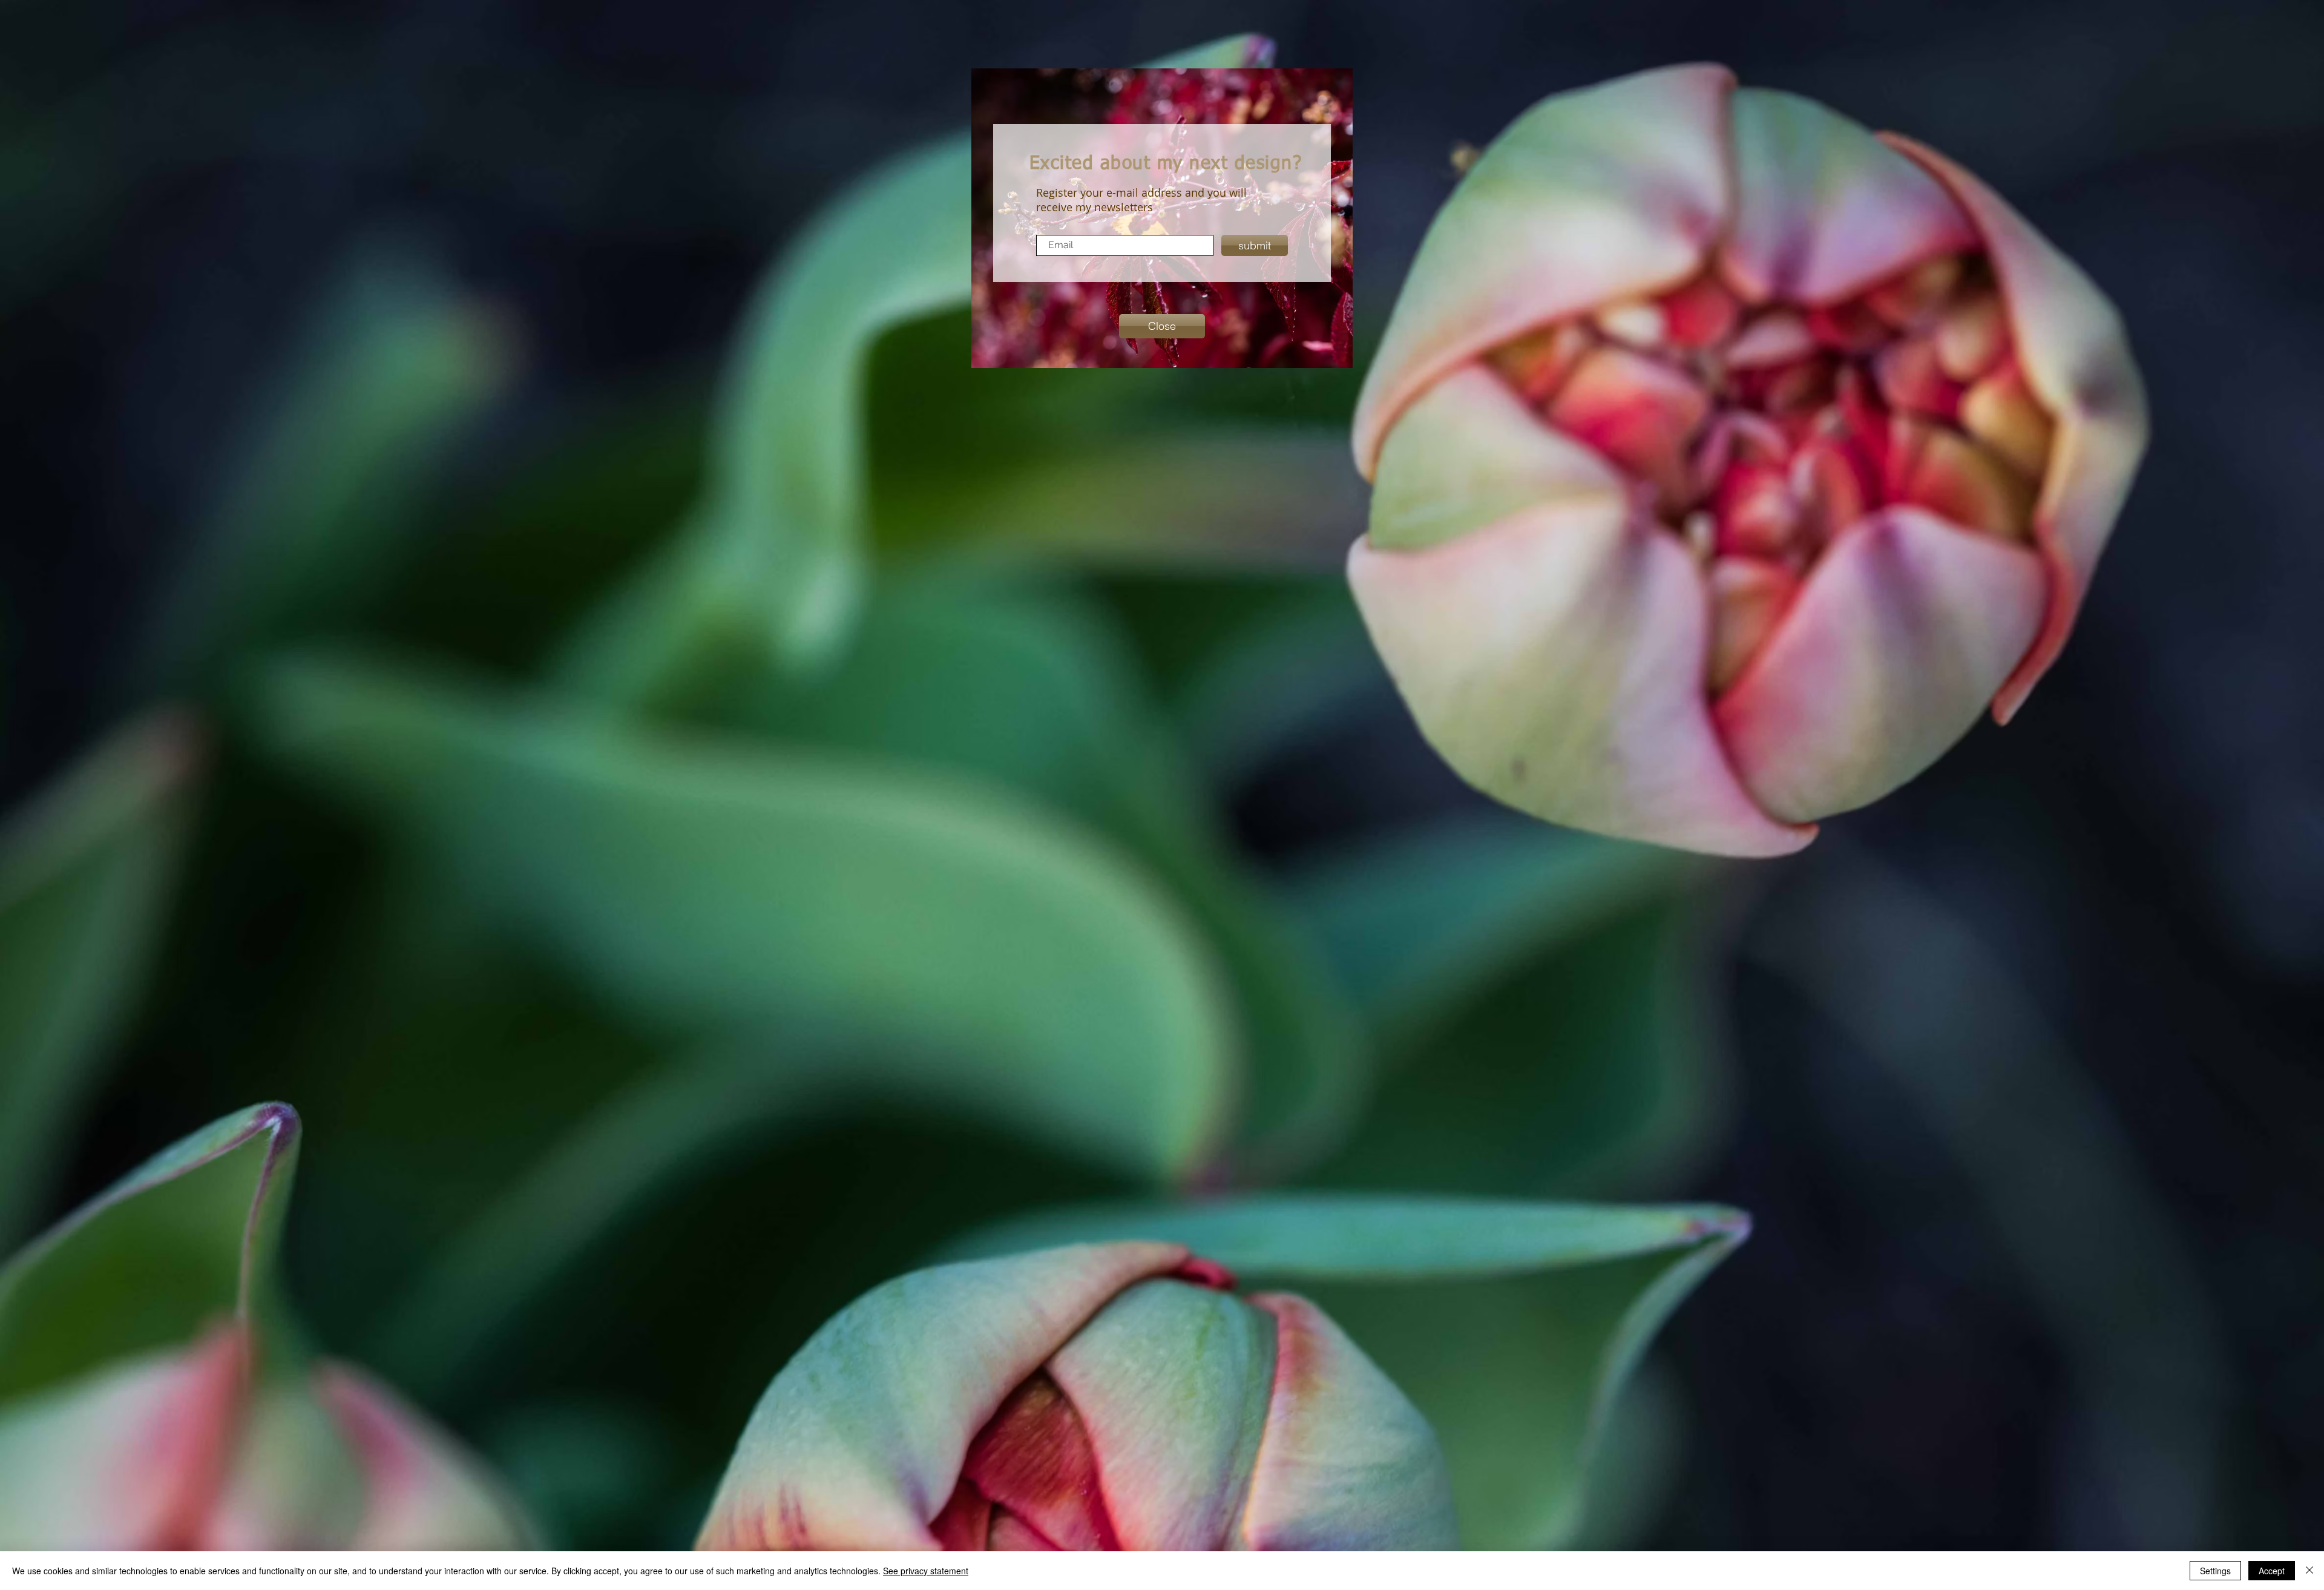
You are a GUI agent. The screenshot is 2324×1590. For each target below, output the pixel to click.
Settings (2215, 1571)
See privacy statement (926, 1571)
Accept (2272, 1571)
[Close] (2309, 1571)
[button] (1162, 326)
